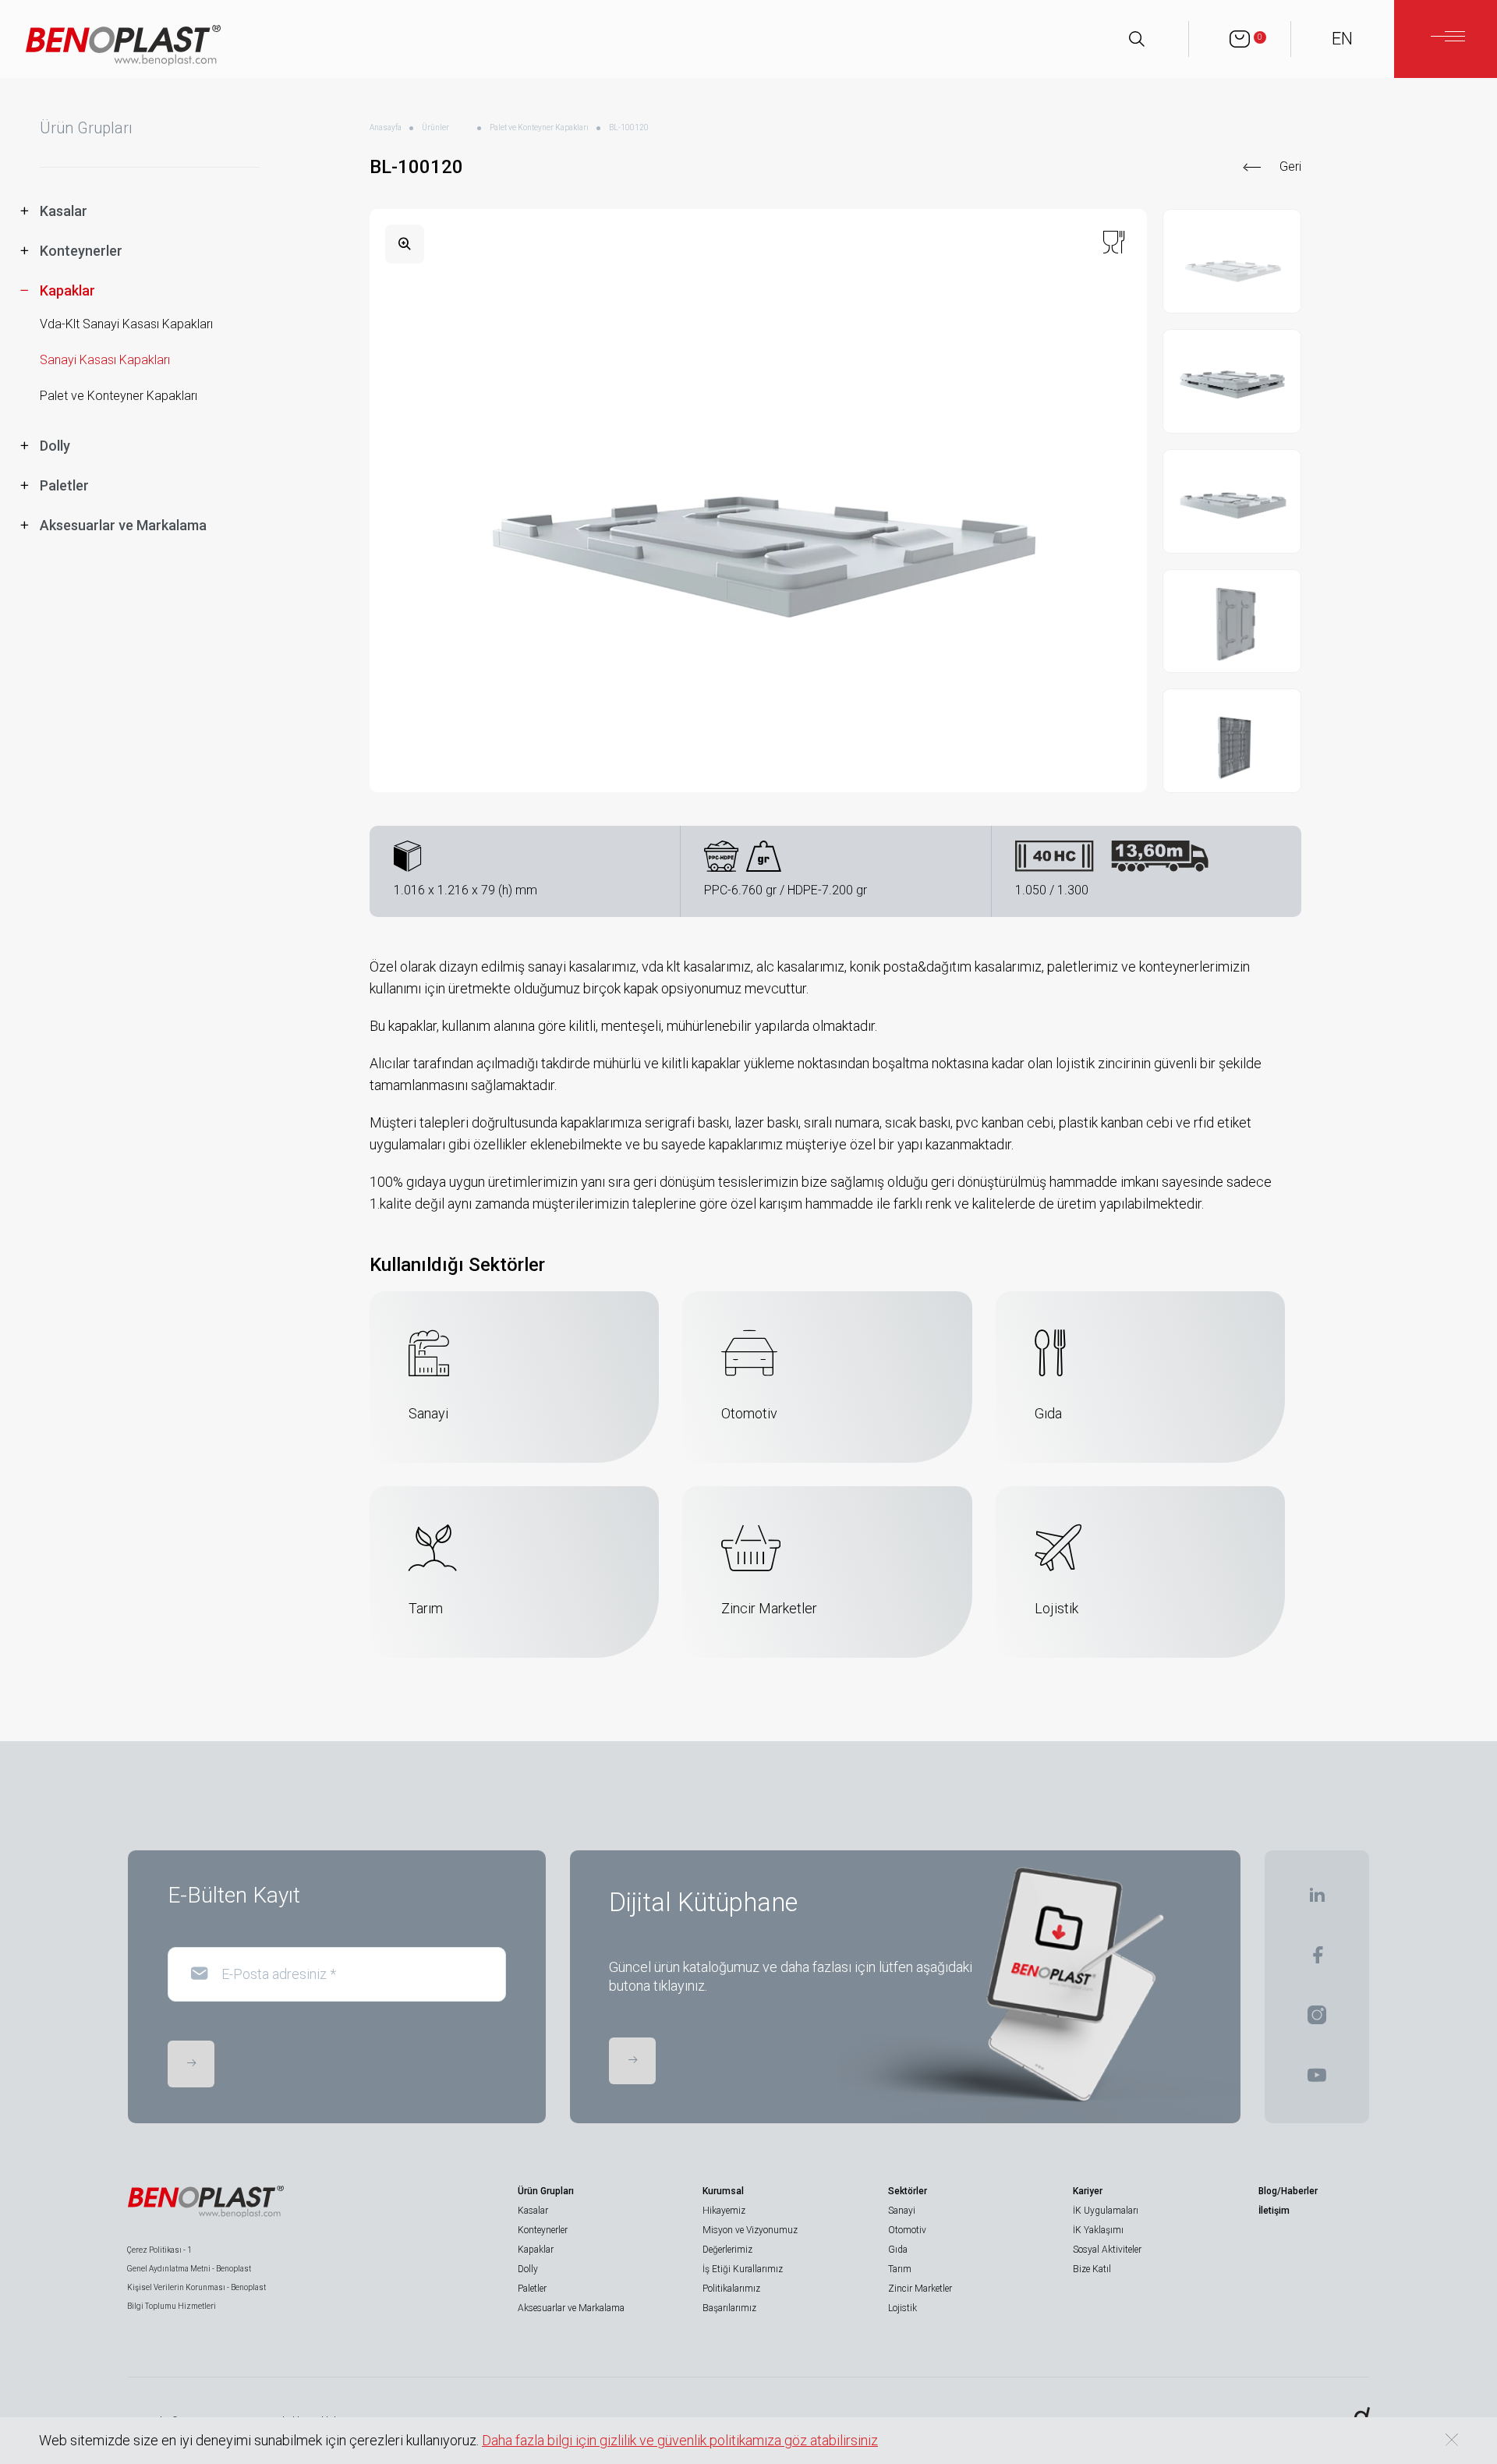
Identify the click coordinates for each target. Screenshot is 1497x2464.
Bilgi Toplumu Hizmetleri (172, 2306)
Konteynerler (543, 2230)
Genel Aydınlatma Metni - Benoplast (189, 2269)
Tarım (900, 2269)
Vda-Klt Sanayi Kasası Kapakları (126, 324)
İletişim (1274, 2211)
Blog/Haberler (1288, 2191)
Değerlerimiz (727, 2250)
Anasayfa (386, 127)
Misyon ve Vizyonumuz (750, 2230)
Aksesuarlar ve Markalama (571, 2308)
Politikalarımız (731, 2289)
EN (1342, 39)
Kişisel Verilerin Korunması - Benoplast (196, 2287)
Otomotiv (907, 2230)
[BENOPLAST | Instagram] (1317, 2020)
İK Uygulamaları (1106, 2211)
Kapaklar (536, 2250)
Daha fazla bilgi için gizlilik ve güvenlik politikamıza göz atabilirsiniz (680, 2440)
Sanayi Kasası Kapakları (105, 360)
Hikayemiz (724, 2211)
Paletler (532, 2289)
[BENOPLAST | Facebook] (1317, 1960)
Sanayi (902, 2211)
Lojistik (902, 2308)
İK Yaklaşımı (1098, 2230)
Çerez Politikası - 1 (159, 2250)
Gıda (898, 2250)
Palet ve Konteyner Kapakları (119, 396)
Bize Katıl (1092, 2269)
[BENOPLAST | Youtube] (1317, 2080)
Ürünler (435, 127)
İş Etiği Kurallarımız (743, 2269)
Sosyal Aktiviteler (1107, 2250)
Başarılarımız (729, 2308)
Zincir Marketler (920, 2289)
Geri (1290, 166)
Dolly (528, 2269)
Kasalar (533, 2211)
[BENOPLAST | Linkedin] (1317, 1900)
